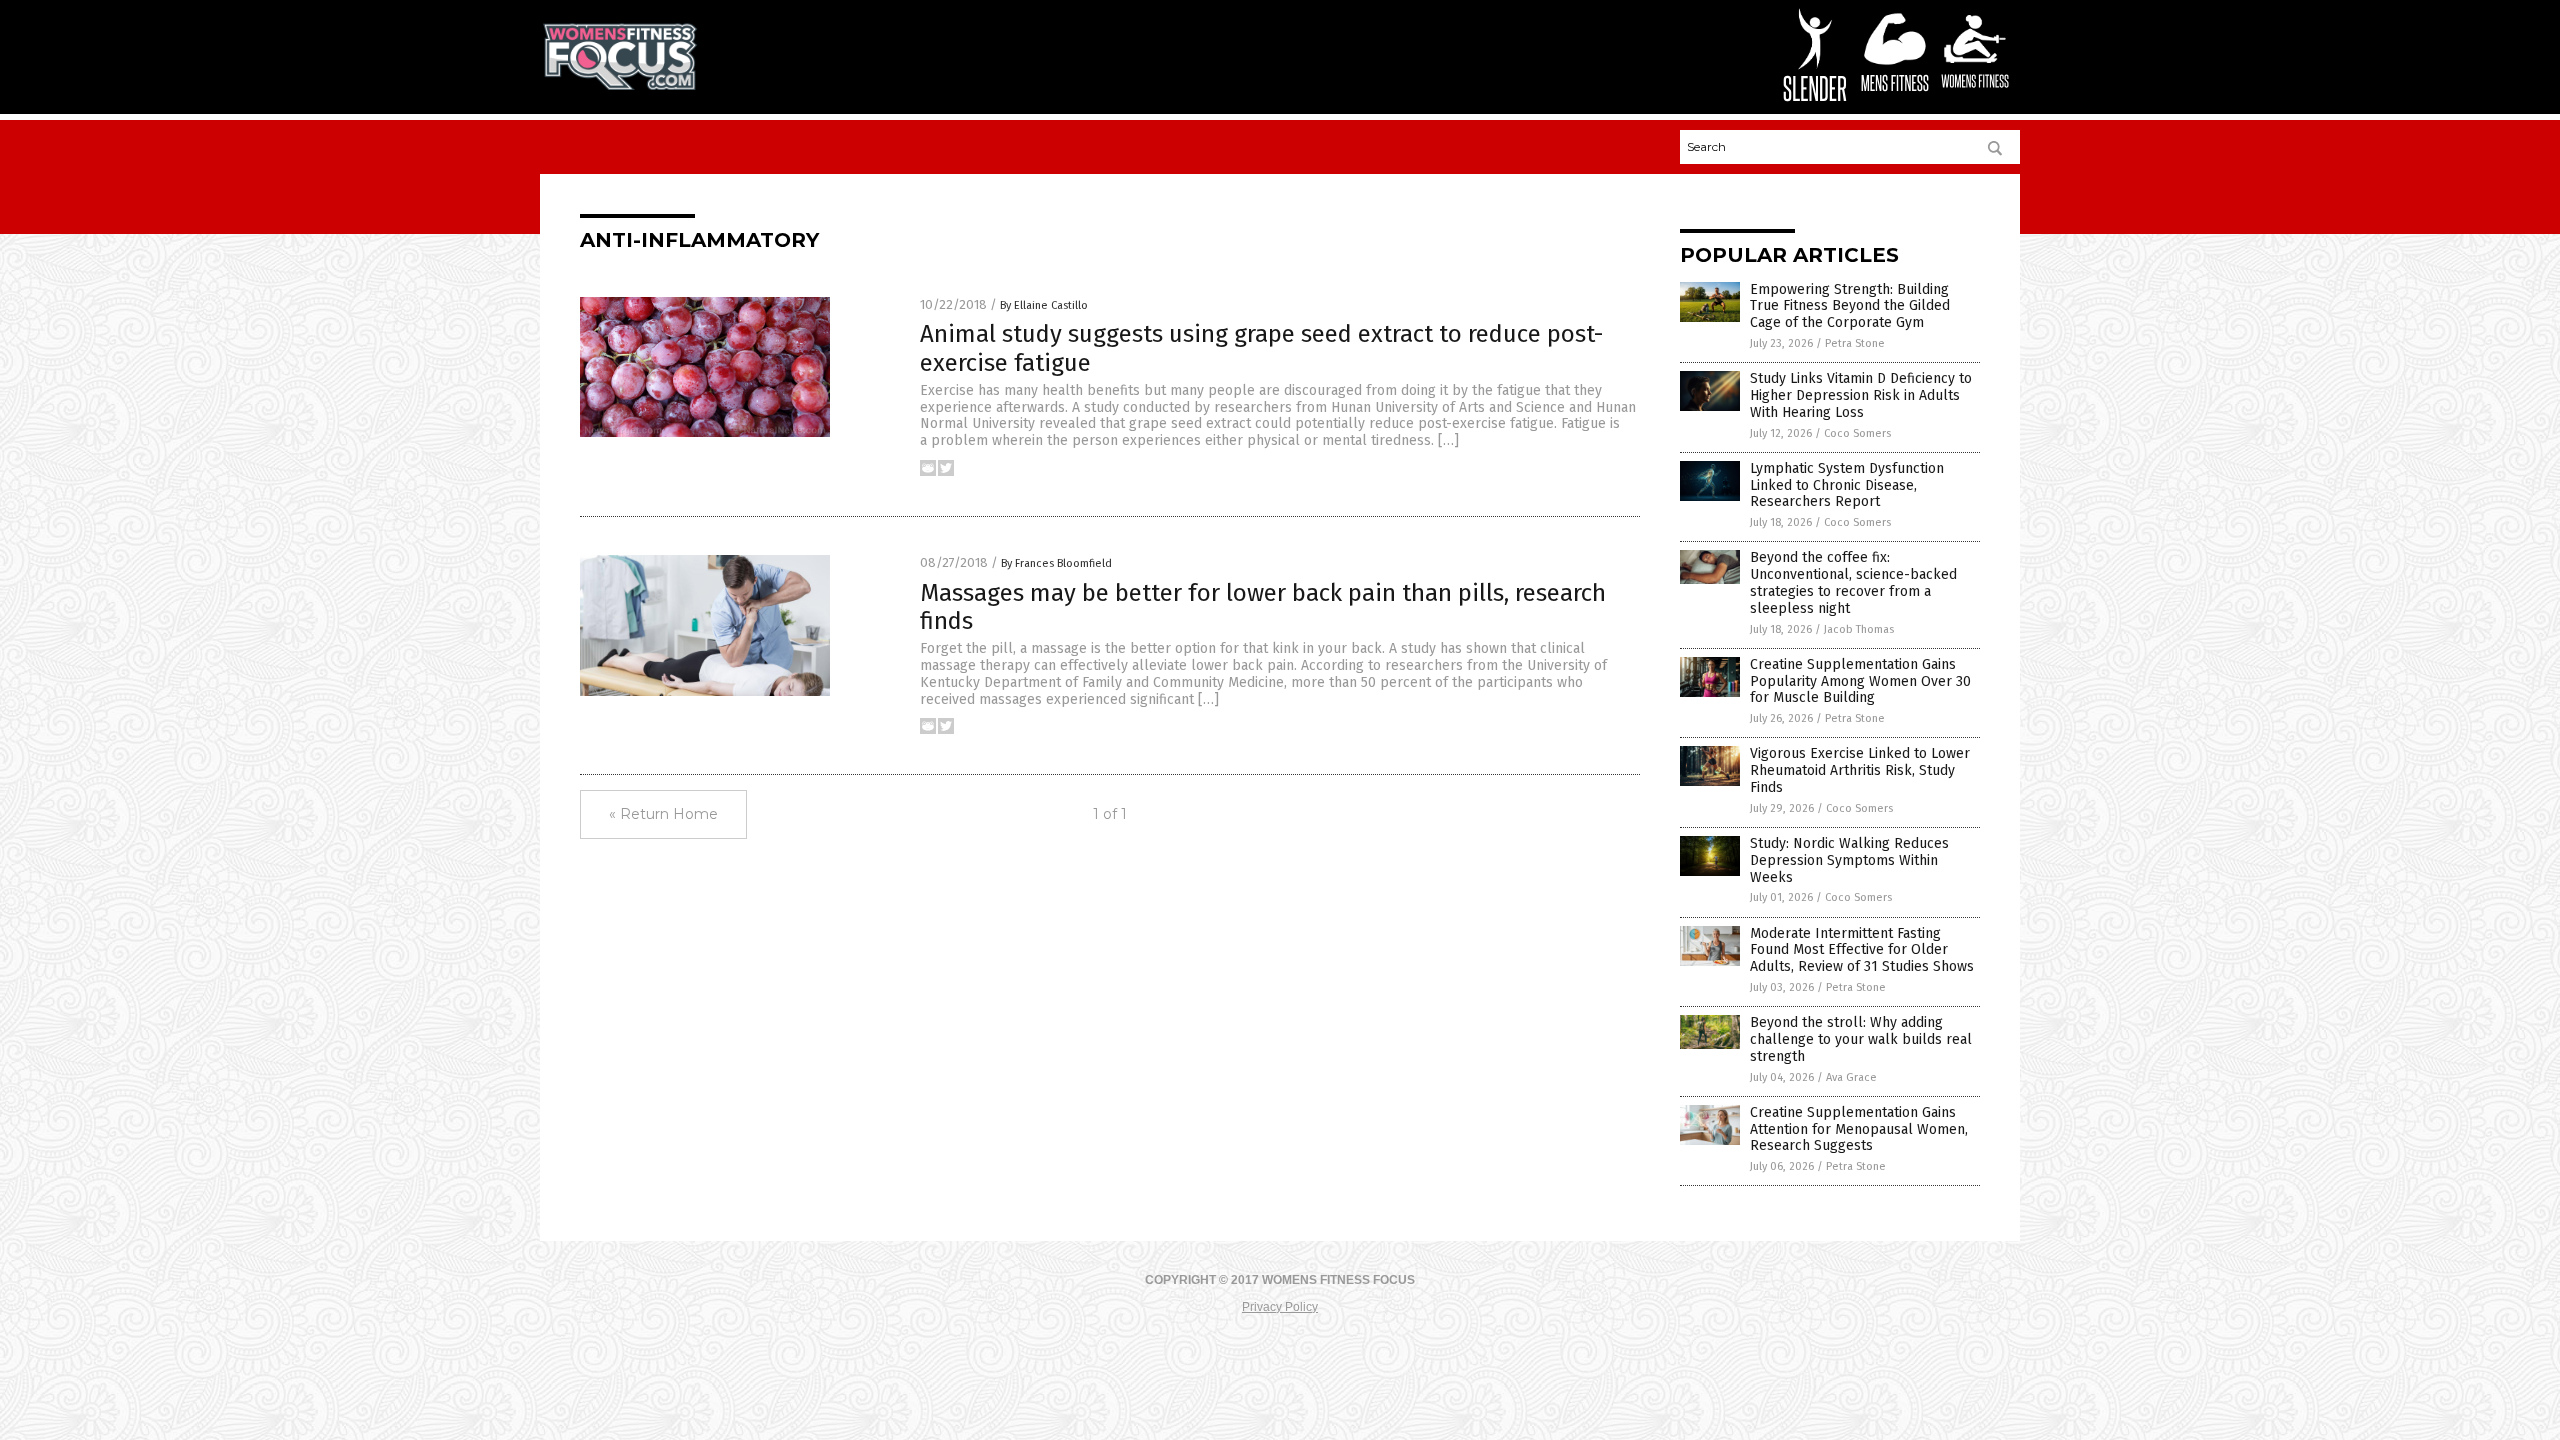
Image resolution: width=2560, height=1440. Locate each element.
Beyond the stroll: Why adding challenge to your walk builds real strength (1861, 1039)
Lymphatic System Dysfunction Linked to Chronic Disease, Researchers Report (1847, 485)
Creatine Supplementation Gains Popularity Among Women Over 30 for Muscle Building (1860, 681)
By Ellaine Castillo (1044, 305)
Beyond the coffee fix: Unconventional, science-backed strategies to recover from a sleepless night (1853, 582)
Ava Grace (1851, 1077)
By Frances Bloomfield (1056, 563)
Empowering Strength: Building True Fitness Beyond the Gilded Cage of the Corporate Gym (1850, 306)
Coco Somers (1857, 433)
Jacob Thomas (1859, 629)
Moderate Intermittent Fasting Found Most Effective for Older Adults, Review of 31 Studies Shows (1862, 950)
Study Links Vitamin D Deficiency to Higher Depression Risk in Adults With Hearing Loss (1861, 395)
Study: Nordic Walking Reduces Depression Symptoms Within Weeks (1849, 860)
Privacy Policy (1280, 1307)
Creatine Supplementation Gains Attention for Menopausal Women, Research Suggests (1859, 1129)
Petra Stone (1855, 343)
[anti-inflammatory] (620, 86)
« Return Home (663, 814)
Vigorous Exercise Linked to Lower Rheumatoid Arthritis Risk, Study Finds (1860, 770)
